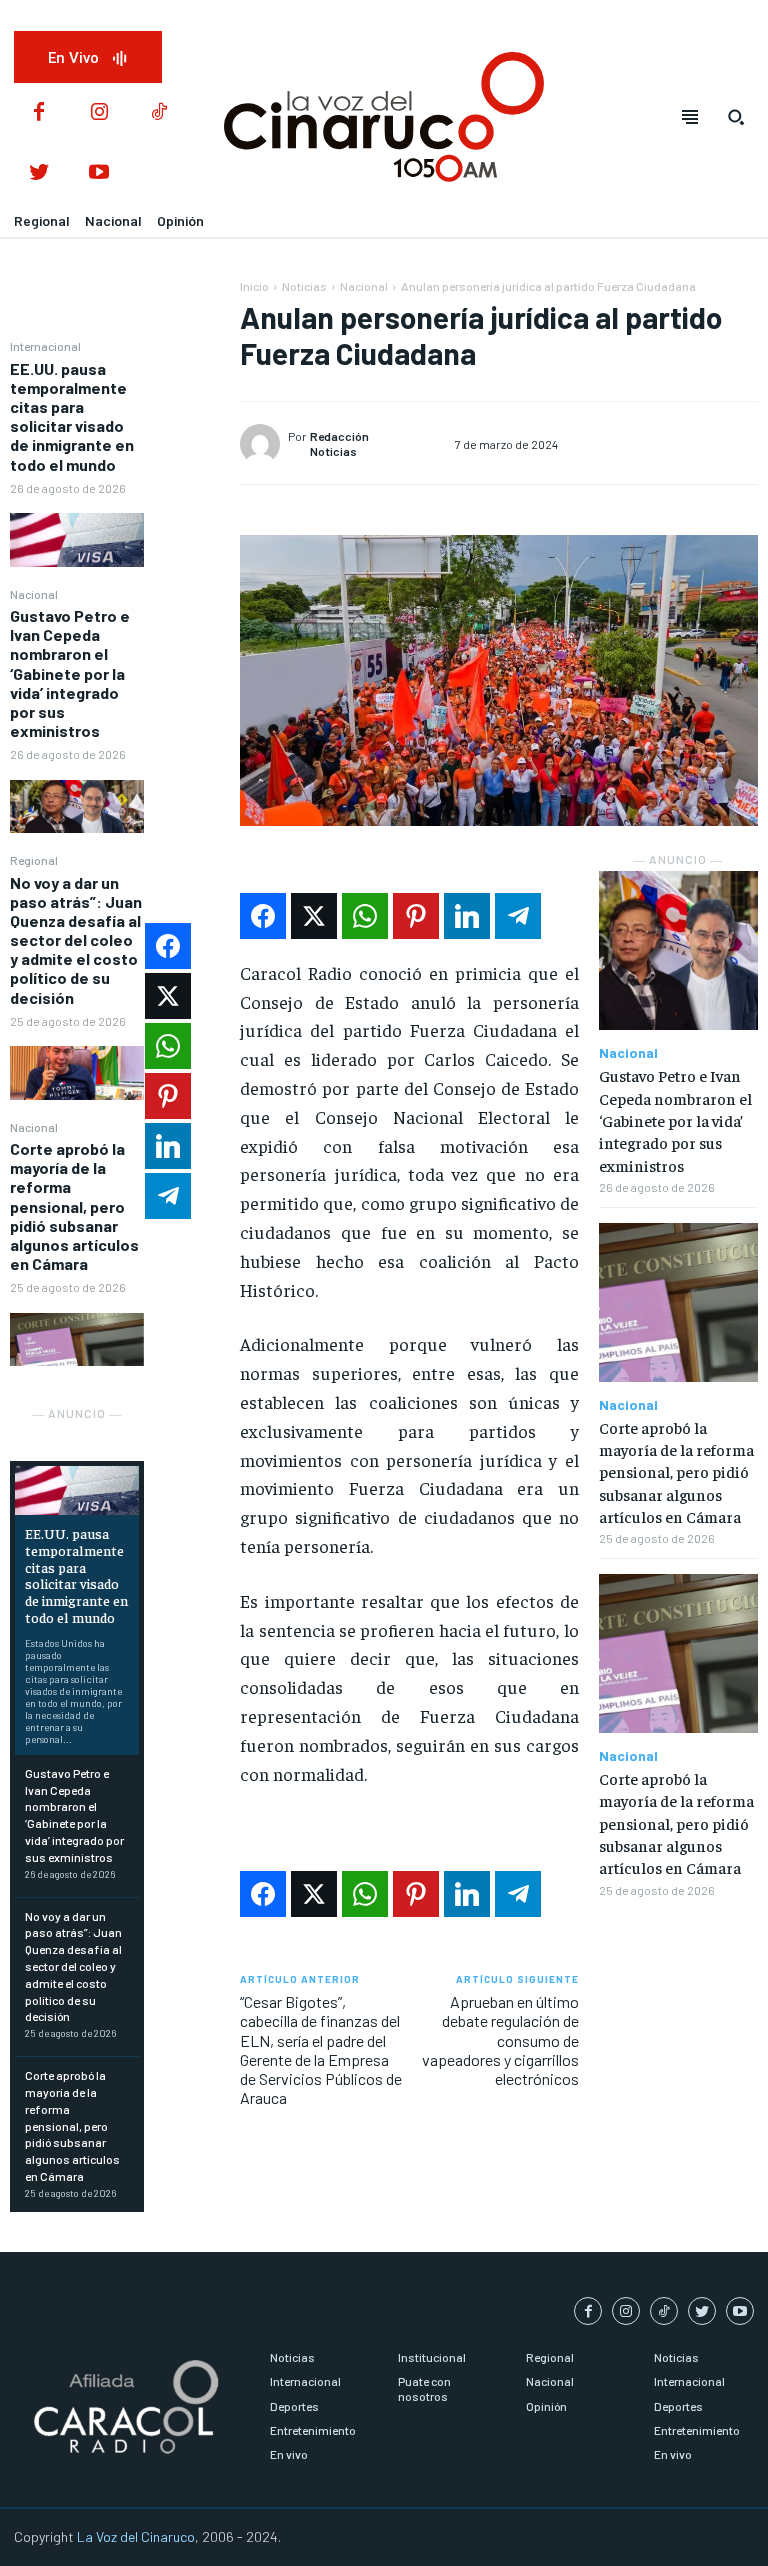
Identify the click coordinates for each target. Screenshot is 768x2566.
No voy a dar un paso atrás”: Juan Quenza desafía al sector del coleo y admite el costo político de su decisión (76, 940)
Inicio (254, 286)
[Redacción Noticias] (263, 444)
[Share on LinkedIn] (467, 916)
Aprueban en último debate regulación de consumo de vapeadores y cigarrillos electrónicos (500, 2040)
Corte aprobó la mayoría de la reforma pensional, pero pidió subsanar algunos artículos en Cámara (74, 1206)
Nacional (34, 594)
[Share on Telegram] (518, 916)
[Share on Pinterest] (416, 916)
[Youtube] (99, 173)
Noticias (304, 286)
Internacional (45, 346)
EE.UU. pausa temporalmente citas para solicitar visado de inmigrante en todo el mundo (72, 416)
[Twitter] (39, 173)
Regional (34, 860)
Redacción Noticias (339, 443)
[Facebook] (39, 113)
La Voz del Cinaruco (136, 2536)
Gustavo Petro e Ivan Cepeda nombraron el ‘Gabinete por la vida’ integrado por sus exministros (70, 673)
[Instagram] (99, 113)
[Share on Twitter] (314, 916)
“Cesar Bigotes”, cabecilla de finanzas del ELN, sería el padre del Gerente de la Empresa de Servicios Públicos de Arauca (321, 2049)
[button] (736, 117)
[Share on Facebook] (263, 916)
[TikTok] (159, 113)
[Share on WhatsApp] (365, 916)
